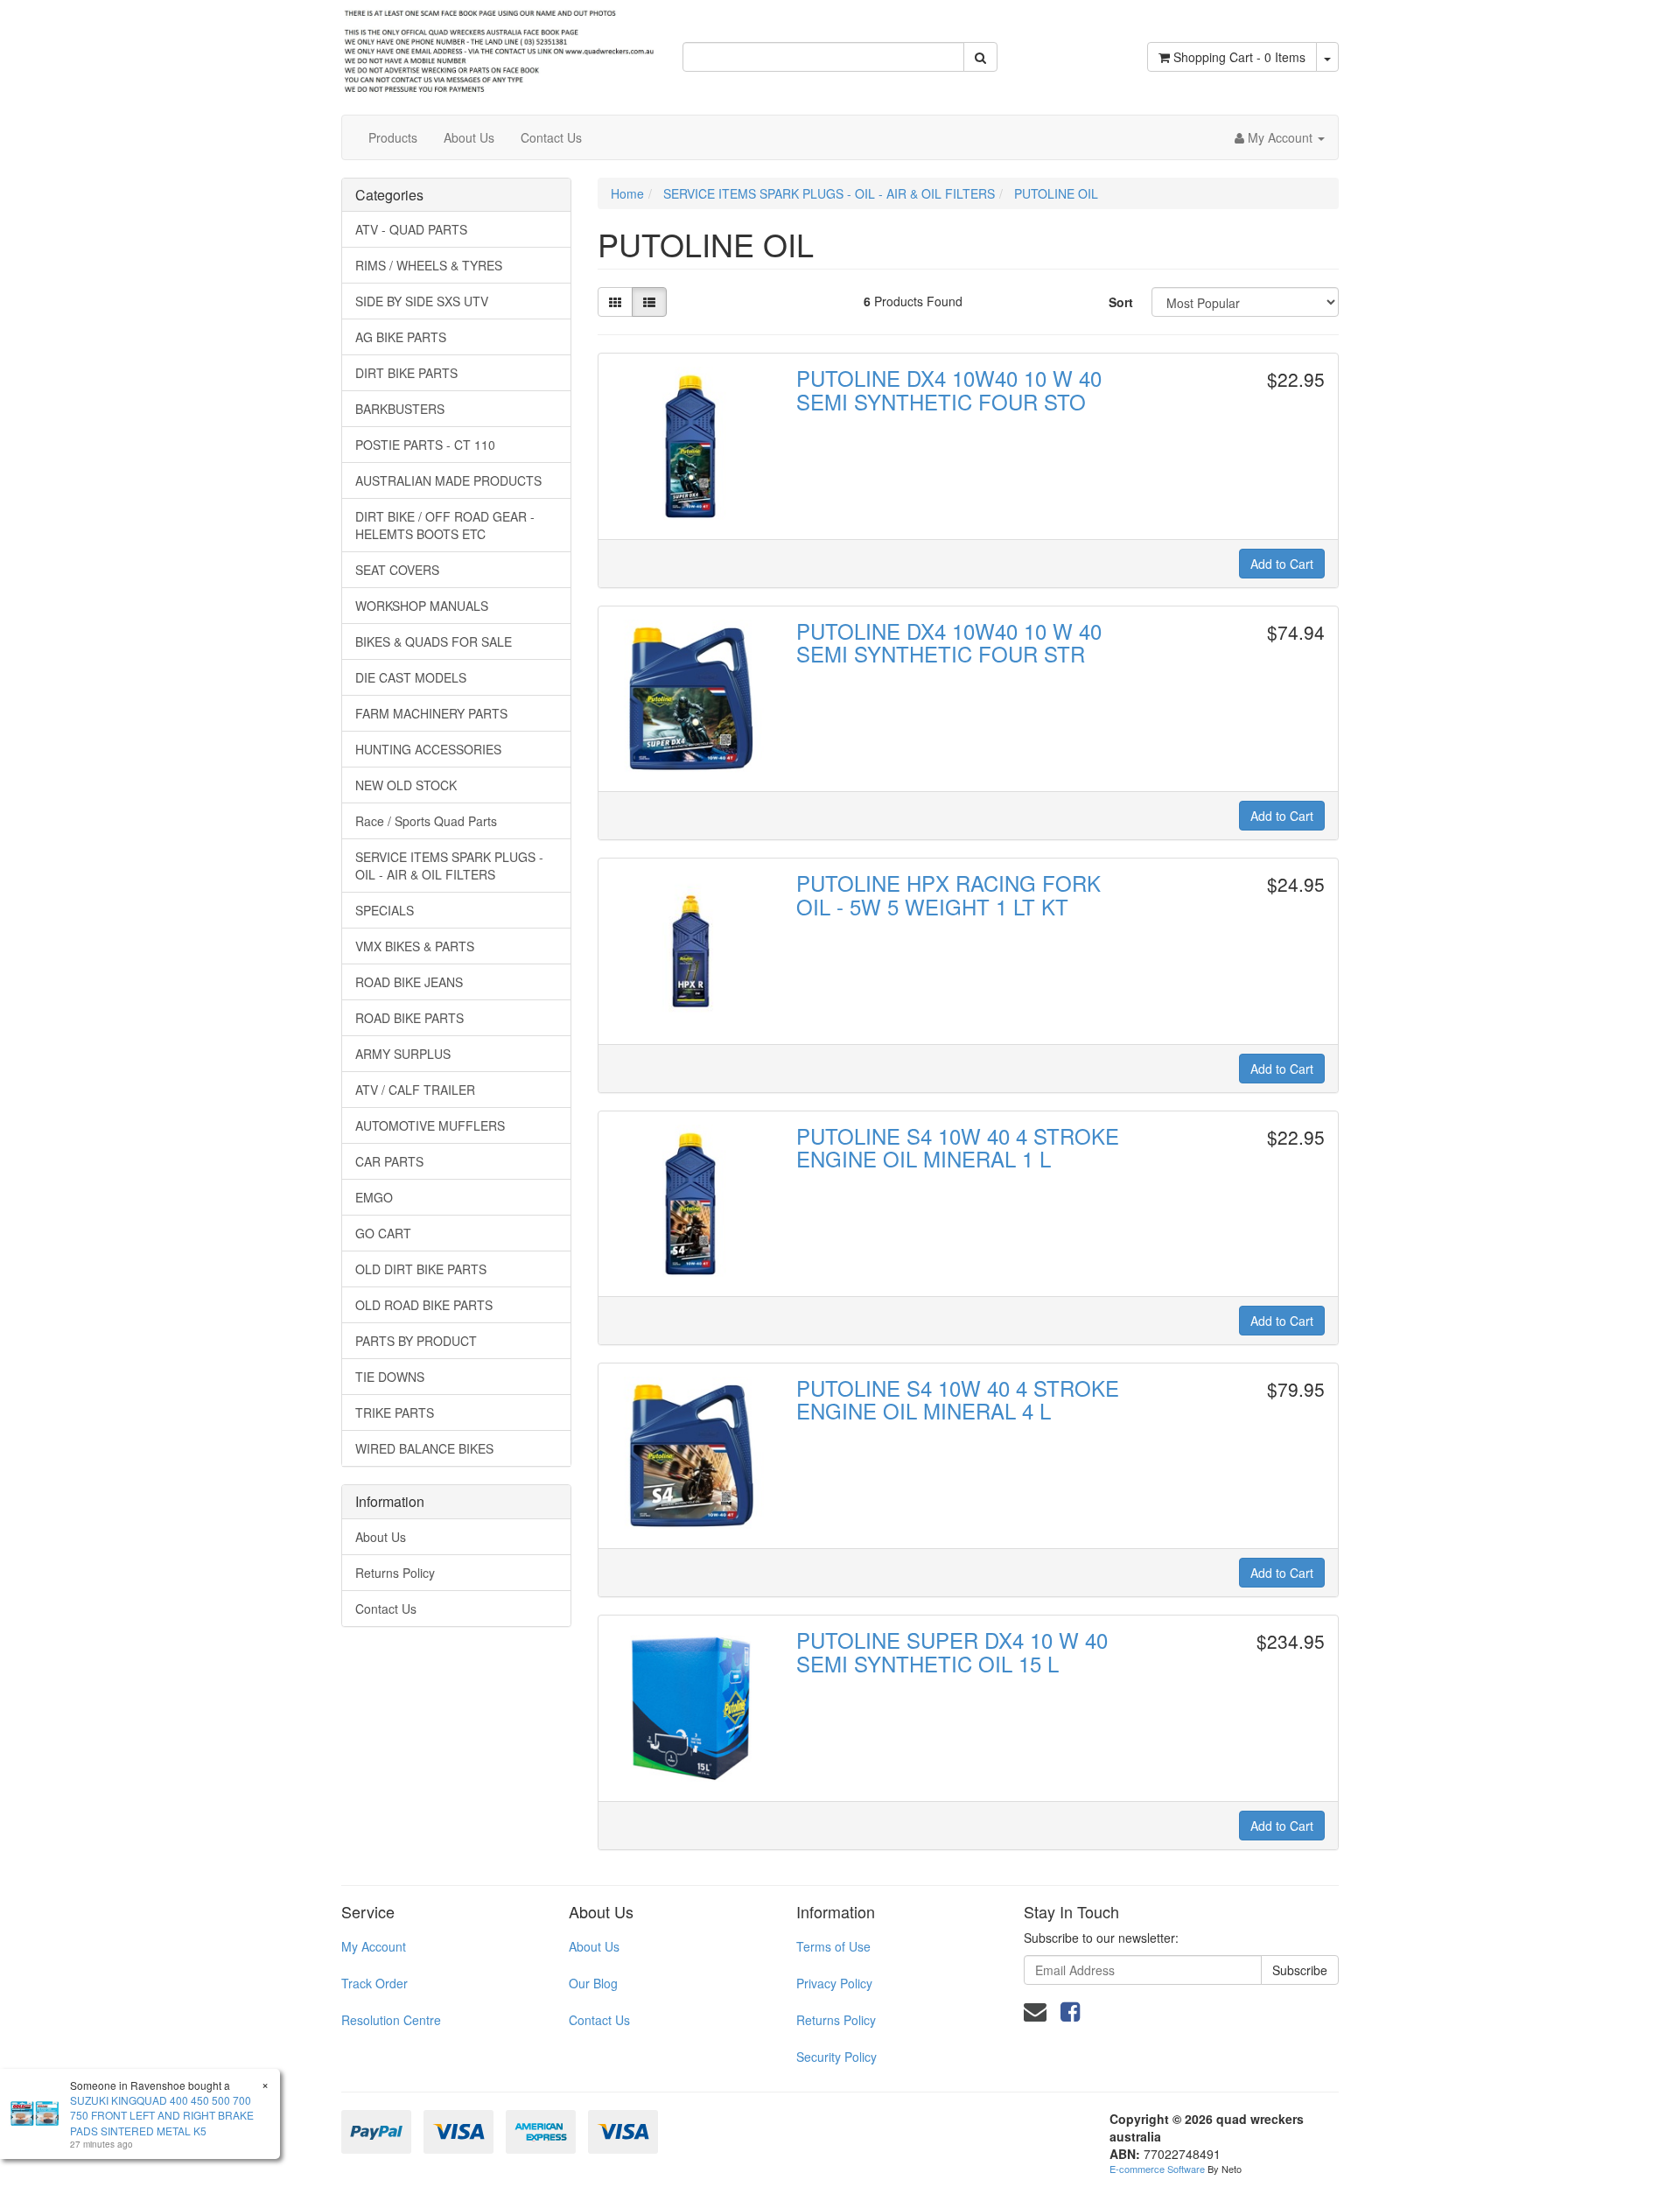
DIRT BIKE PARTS (406, 373)
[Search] (980, 57)
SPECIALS (385, 910)
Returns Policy (395, 1573)
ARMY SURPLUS (403, 1054)
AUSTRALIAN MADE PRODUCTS (448, 480)
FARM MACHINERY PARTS (431, 713)
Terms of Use (833, 1946)
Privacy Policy (834, 1983)
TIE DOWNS (390, 1377)
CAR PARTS (389, 1161)
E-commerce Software (1157, 2169)
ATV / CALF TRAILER (415, 1090)
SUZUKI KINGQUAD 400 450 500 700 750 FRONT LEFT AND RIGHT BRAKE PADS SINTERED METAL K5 (162, 2115)
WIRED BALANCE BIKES (424, 1448)
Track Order (374, 1983)
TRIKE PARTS (395, 1412)
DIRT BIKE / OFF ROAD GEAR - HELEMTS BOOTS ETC (445, 525)
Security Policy (836, 2057)
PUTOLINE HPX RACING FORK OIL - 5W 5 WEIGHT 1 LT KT (948, 894)
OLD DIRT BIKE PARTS (421, 1269)
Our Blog (593, 1983)
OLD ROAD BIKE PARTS (424, 1305)
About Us (469, 137)
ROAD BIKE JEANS (409, 982)
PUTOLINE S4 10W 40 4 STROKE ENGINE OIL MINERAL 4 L (958, 1399)
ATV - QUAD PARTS (411, 229)
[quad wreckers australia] (499, 46)
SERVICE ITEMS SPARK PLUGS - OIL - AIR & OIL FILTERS (449, 866)
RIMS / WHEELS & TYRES (429, 265)
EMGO (374, 1197)
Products (393, 137)
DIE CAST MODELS (411, 677)
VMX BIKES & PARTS (415, 946)
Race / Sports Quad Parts (426, 821)
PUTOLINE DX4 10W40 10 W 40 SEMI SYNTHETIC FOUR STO (949, 389)
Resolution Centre (391, 2020)
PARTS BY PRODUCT (416, 1341)
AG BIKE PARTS (401, 337)
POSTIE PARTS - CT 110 (425, 445)
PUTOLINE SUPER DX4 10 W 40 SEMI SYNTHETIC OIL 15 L (952, 1651)
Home (627, 193)
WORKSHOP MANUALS (422, 606)
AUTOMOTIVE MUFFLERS (430, 1125)
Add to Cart (1282, 564)
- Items (1239, 57)
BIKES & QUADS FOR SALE (434, 641)
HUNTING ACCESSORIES (428, 749)
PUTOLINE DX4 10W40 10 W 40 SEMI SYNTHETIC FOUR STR (949, 642)
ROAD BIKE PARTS (409, 1018)
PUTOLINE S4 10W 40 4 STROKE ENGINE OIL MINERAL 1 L (958, 1147)
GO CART (383, 1233)
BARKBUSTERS (400, 409)
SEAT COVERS (397, 570)
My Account (374, 1946)
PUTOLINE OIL (1056, 193)
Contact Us (551, 137)
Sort (1121, 302)
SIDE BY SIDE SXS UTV (422, 301)
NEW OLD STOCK (406, 785)
